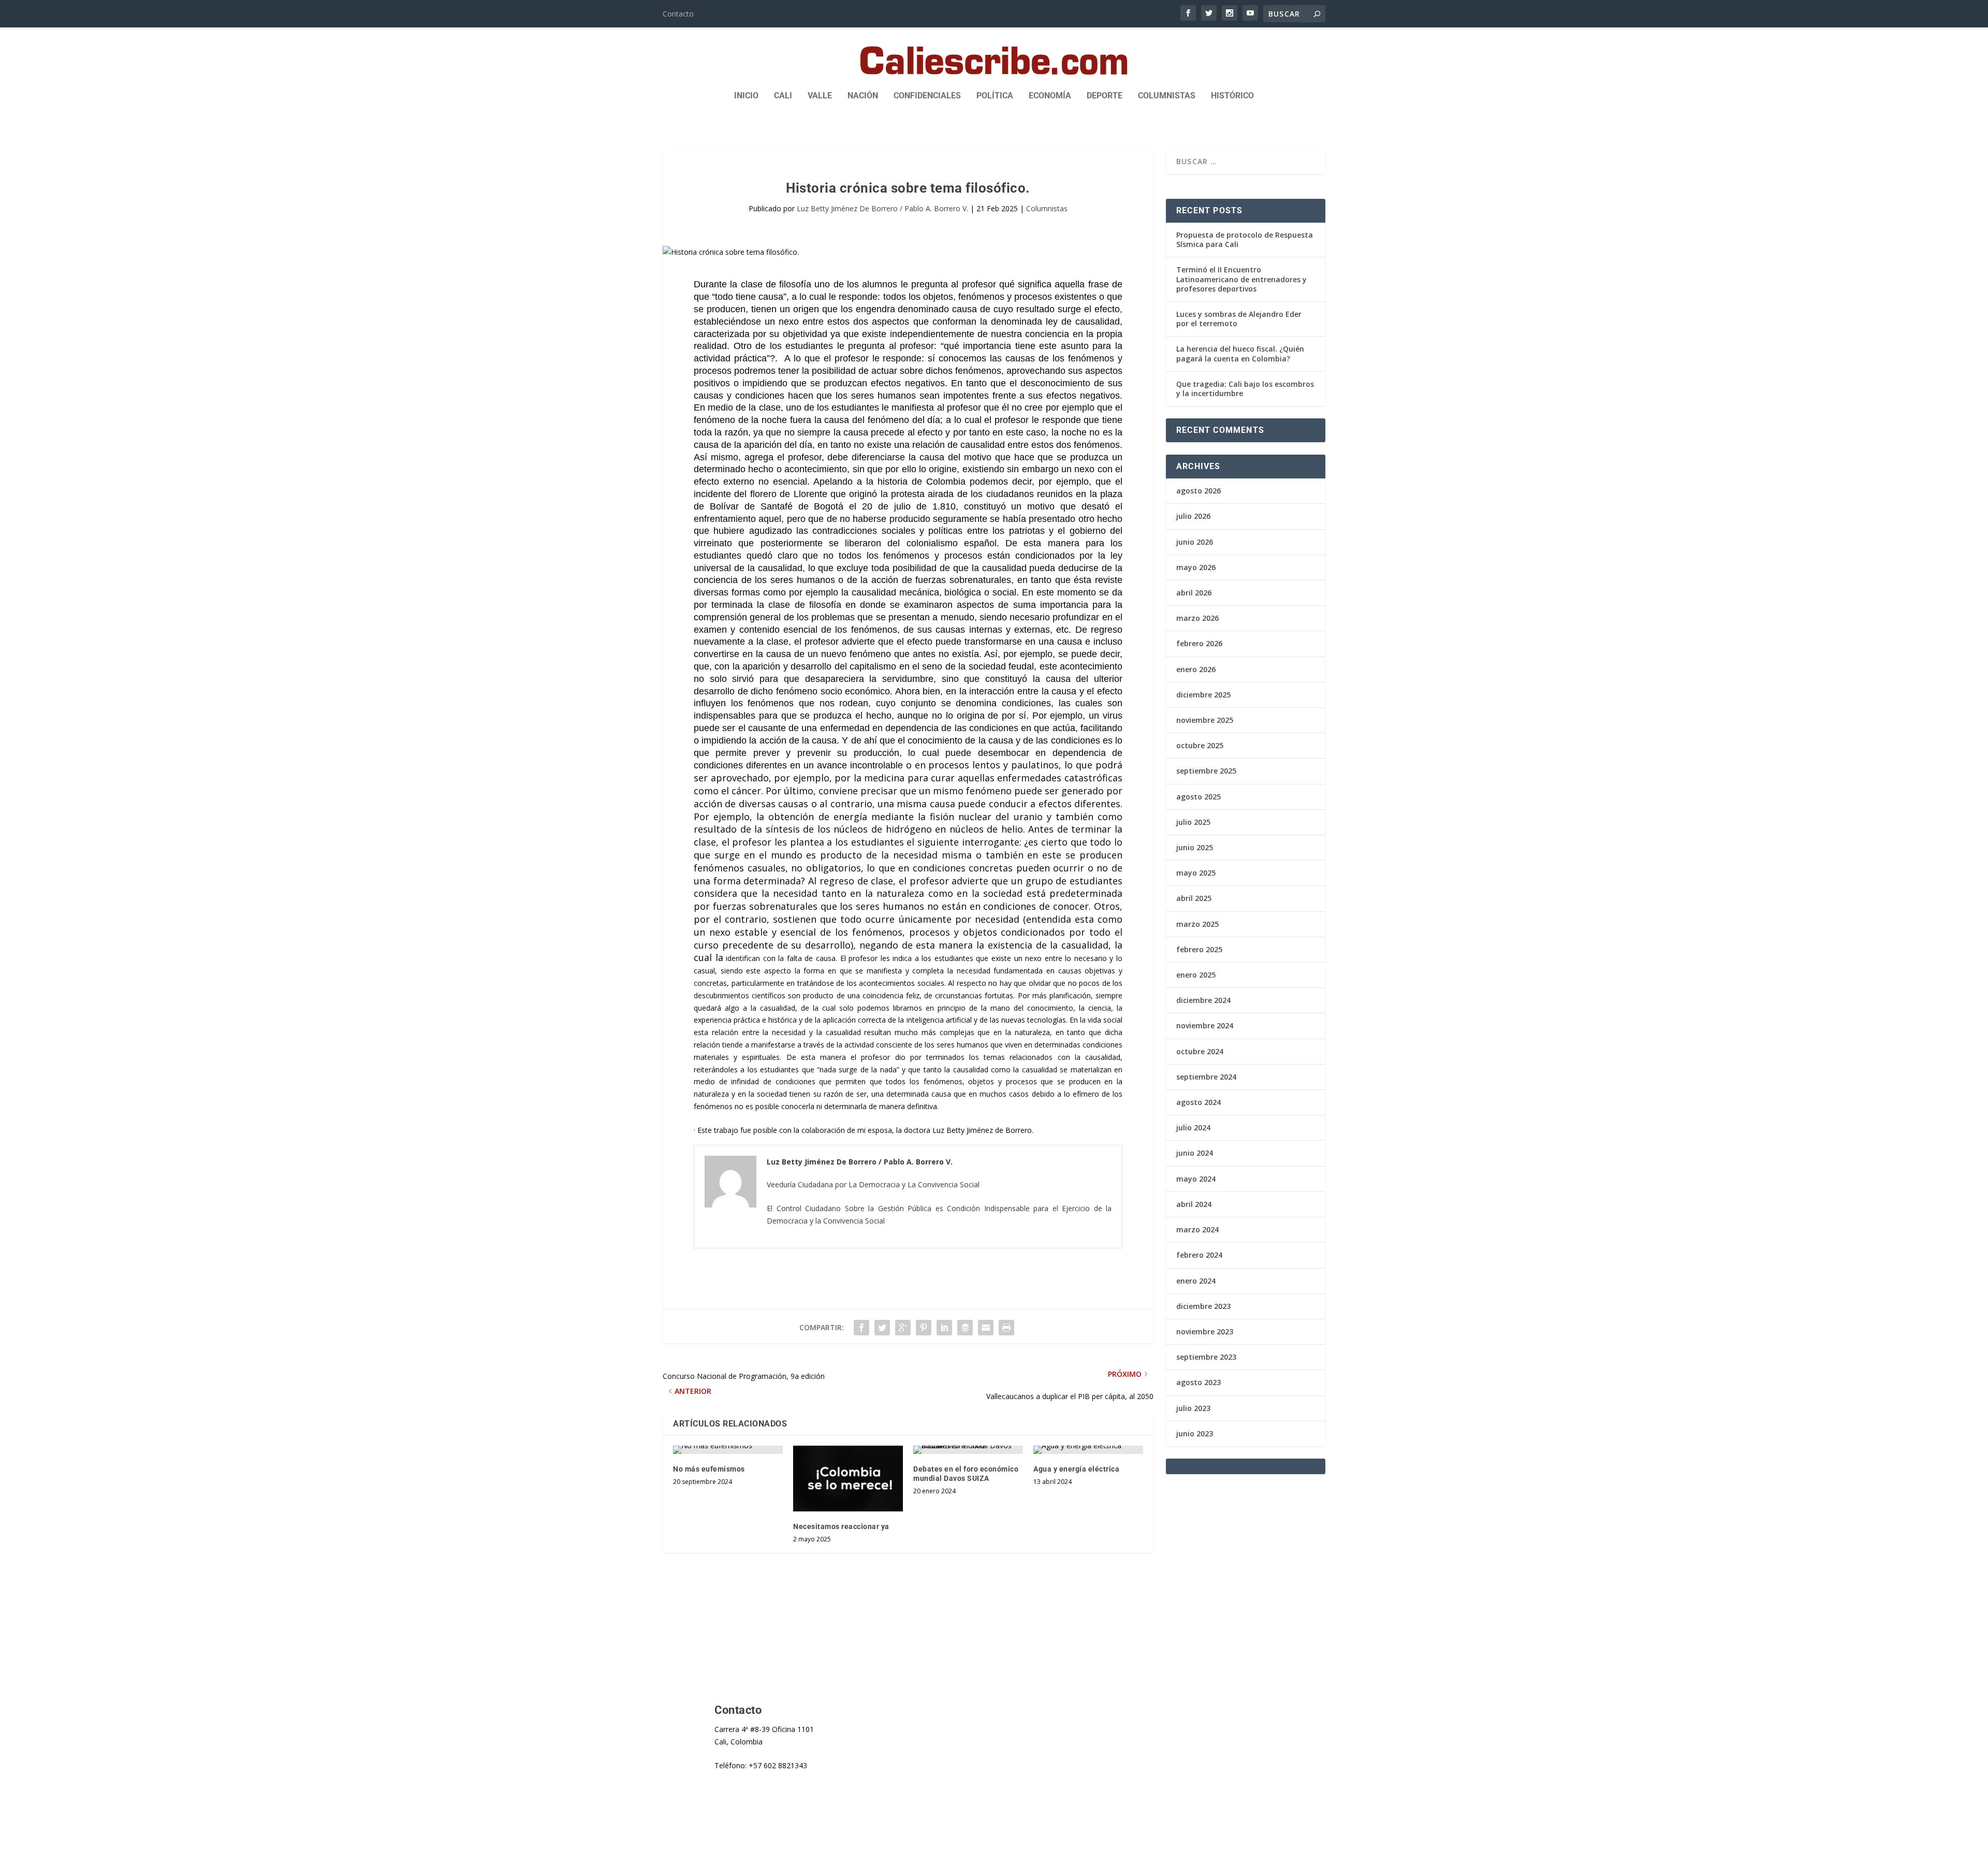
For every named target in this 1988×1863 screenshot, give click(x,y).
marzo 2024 (1197, 1229)
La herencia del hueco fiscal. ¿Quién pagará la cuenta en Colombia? (1240, 353)
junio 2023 (1195, 1433)
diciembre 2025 (1203, 695)
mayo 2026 (1196, 567)
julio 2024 (1193, 1127)
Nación (863, 96)
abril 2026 (1194, 593)
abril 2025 (1194, 898)
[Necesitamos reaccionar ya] (848, 1479)
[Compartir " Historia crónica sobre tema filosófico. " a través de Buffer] (965, 1328)
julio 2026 (1193, 516)
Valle (820, 96)
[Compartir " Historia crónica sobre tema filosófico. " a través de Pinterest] (924, 1328)
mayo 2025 (1196, 873)
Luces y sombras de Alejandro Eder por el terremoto (1239, 319)
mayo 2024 (1196, 1179)
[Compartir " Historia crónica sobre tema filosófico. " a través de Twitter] (882, 1328)
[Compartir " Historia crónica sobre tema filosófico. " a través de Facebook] (861, 1328)
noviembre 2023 (1205, 1331)
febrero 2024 (1199, 1255)
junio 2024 (1195, 1153)
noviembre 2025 (1205, 720)
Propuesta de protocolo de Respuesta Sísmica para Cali (1245, 239)
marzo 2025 (1197, 924)
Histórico (1232, 96)
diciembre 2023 (1203, 1306)
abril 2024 (1194, 1204)
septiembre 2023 (1206, 1357)
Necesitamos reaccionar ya (841, 1526)
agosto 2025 (1198, 797)
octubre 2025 (1200, 745)
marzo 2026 (1197, 618)
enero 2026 (1196, 669)
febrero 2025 (1199, 949)
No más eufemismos (709, 1469)
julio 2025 (1193, 822)
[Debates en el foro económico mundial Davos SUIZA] (968, 1450)
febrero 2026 (1199, 643)
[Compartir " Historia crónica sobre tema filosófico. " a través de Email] (986, 1328)
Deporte (1105, 96)
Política (995, 96)
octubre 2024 (1200, 1051)
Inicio (746, 96)
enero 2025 (1196, 975)
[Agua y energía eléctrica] (1088, 1450)
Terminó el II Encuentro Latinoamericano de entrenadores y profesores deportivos (1241, 279)
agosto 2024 (1198, 1102)
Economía (1050, 96)
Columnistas (1167, 96)
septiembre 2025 (1206, 771)
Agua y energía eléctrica (1076, 1469)
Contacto (678, 14)
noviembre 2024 (1205, 1025)
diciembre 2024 (1203, 1000)
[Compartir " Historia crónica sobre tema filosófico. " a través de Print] (1006, 1328)
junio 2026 (1195, 542)
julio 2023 (1193, 1408)
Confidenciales (927, 96)
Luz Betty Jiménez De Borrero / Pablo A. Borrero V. (882, 208)
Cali (783, 96)
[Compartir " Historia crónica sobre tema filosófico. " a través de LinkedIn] (944, 1328)
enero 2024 (1196, 1281)
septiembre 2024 (1206, 1077)
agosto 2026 (1198, 491)
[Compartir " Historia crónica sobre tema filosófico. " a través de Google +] (903, 1328)
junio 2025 (1195, 847)
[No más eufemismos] (728, 1450)
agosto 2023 (1198, 1382)
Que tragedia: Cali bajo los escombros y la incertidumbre (1245, 389)
